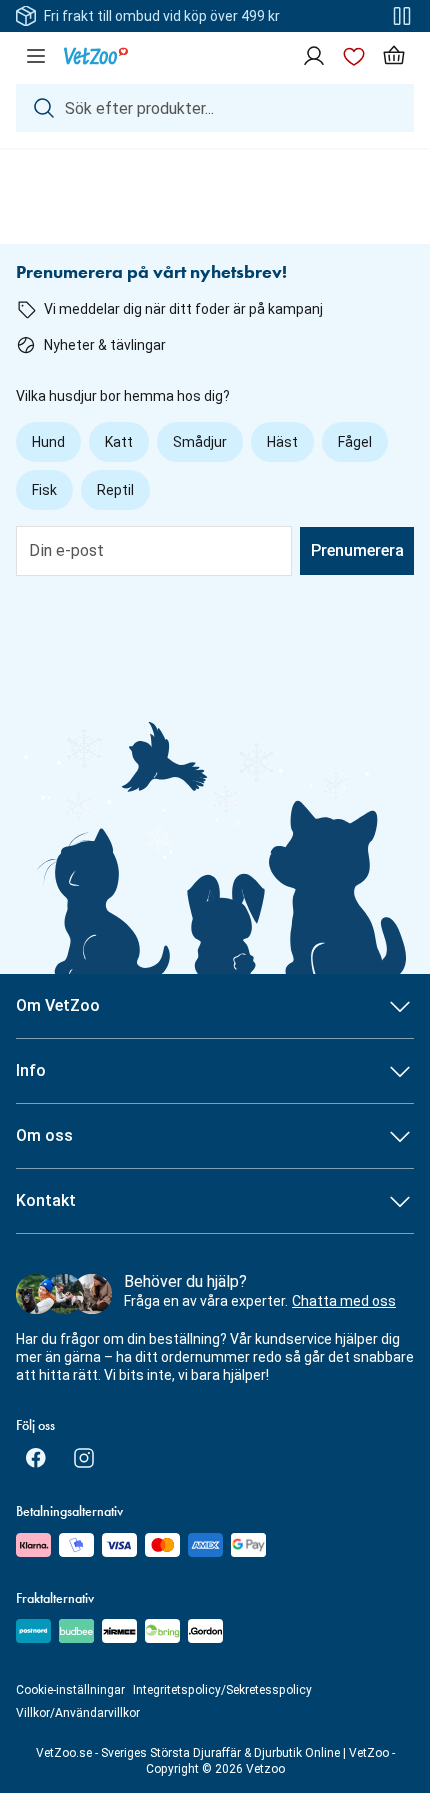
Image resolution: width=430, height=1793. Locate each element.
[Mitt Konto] (314, 56)
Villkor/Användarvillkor (78, 1713)
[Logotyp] (96, 56)
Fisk (44, 490)
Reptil (115, 490)
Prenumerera (357, 550)
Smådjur (200, 442)
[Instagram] (84, 1458)
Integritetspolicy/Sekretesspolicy (222, 1690)
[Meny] (36, 56)
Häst (282, 442)
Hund (48, 442)
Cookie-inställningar (70, 1690)
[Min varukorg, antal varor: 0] (394, 56)
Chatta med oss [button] (344, 1301)
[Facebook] (36, 1458)
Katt (119, 442)
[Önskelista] (354, 56)
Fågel (355, 442)
